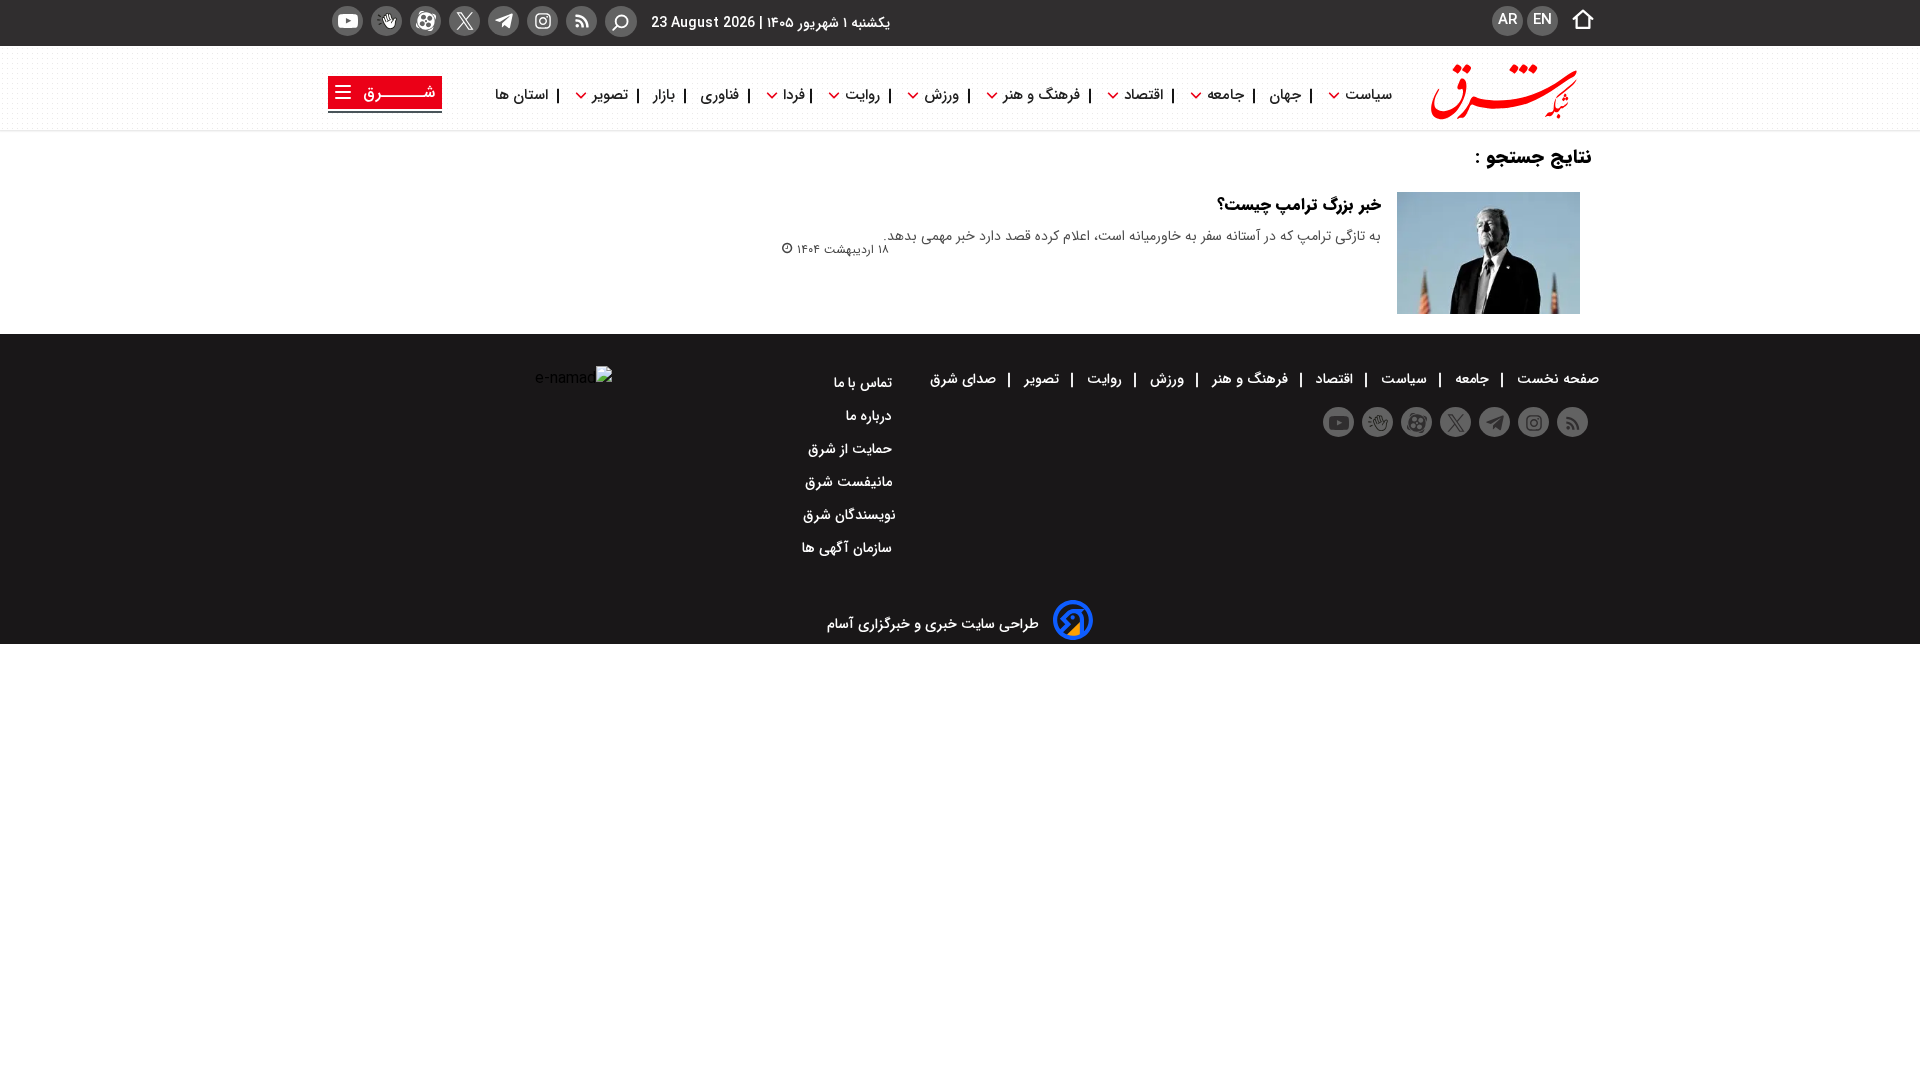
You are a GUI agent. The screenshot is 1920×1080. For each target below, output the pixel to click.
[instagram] (542, 21)
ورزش (941, 95)
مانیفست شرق (850, 482)
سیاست (1368, 95)
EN (1542, 20)
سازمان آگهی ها (849, 548)
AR (1507, 20)
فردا (792, 95)
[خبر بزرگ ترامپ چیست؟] (1488, 253)
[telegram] (503, 21)
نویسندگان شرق (849, 515)
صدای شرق (965, 379)
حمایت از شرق (852, 449)
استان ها (523, 95)
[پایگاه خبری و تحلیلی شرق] (1502, 117)
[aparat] (425, 21)
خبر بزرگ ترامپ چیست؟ (1299, 204)
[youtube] (347, 21)
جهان (1285, 95)
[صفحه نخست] (1577, 21)
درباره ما (871, 416)
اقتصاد (1143, 95)
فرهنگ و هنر (1041, 95)
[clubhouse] (386, 21)
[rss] (581, 21)
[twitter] (464, 21)
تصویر (610, 95)
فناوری (719, 95)
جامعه (1225, 95)
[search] (621, 21)
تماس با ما (865, 383)
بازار (664, 95)
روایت (862, 95)
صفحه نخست (1556, 379)
